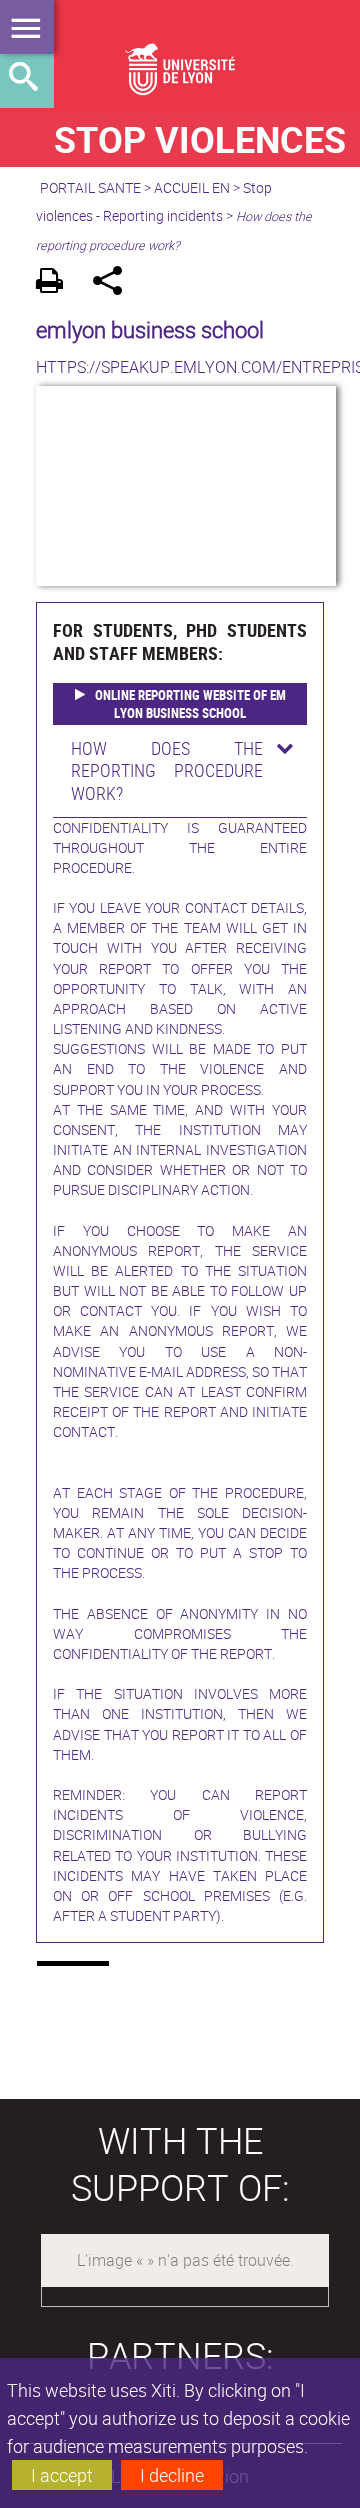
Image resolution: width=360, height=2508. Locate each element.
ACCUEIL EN (192, 187)
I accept (62, 2475)
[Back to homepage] (180, 56)
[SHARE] (114, 283)
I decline (172, 2475)
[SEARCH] (27, 81)
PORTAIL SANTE (90, 187)
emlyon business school (150, 329)
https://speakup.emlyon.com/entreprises (180, 367)
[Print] (56, 283)
